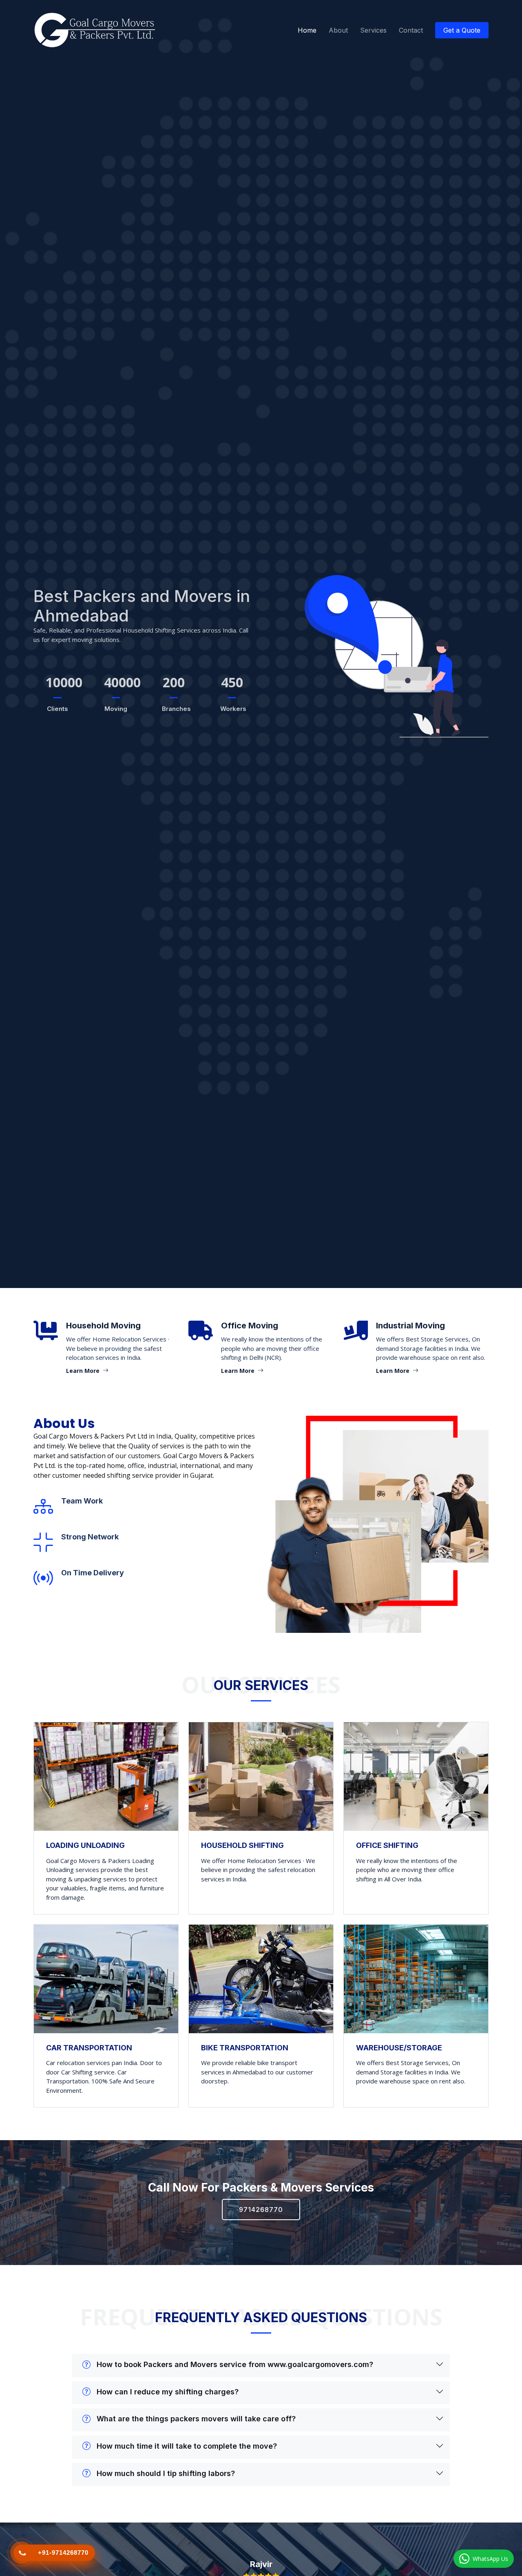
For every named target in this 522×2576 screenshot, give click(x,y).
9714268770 (261, 2210)
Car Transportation (89, 2048)
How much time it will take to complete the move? (187, 2446)
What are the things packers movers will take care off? (196, 2419)
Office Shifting (387, 1845)
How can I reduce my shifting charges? (168, 2392)
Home (307, 30)
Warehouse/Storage (399, 2048)
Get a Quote (462, 30)
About (338, 30)
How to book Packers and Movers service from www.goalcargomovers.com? (235, 2364)
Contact (411, 30)
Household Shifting (242, 1845)
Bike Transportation (245, 2048)
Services (373, 30)
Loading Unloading (85, 1845)
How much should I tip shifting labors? (166, 2473)
